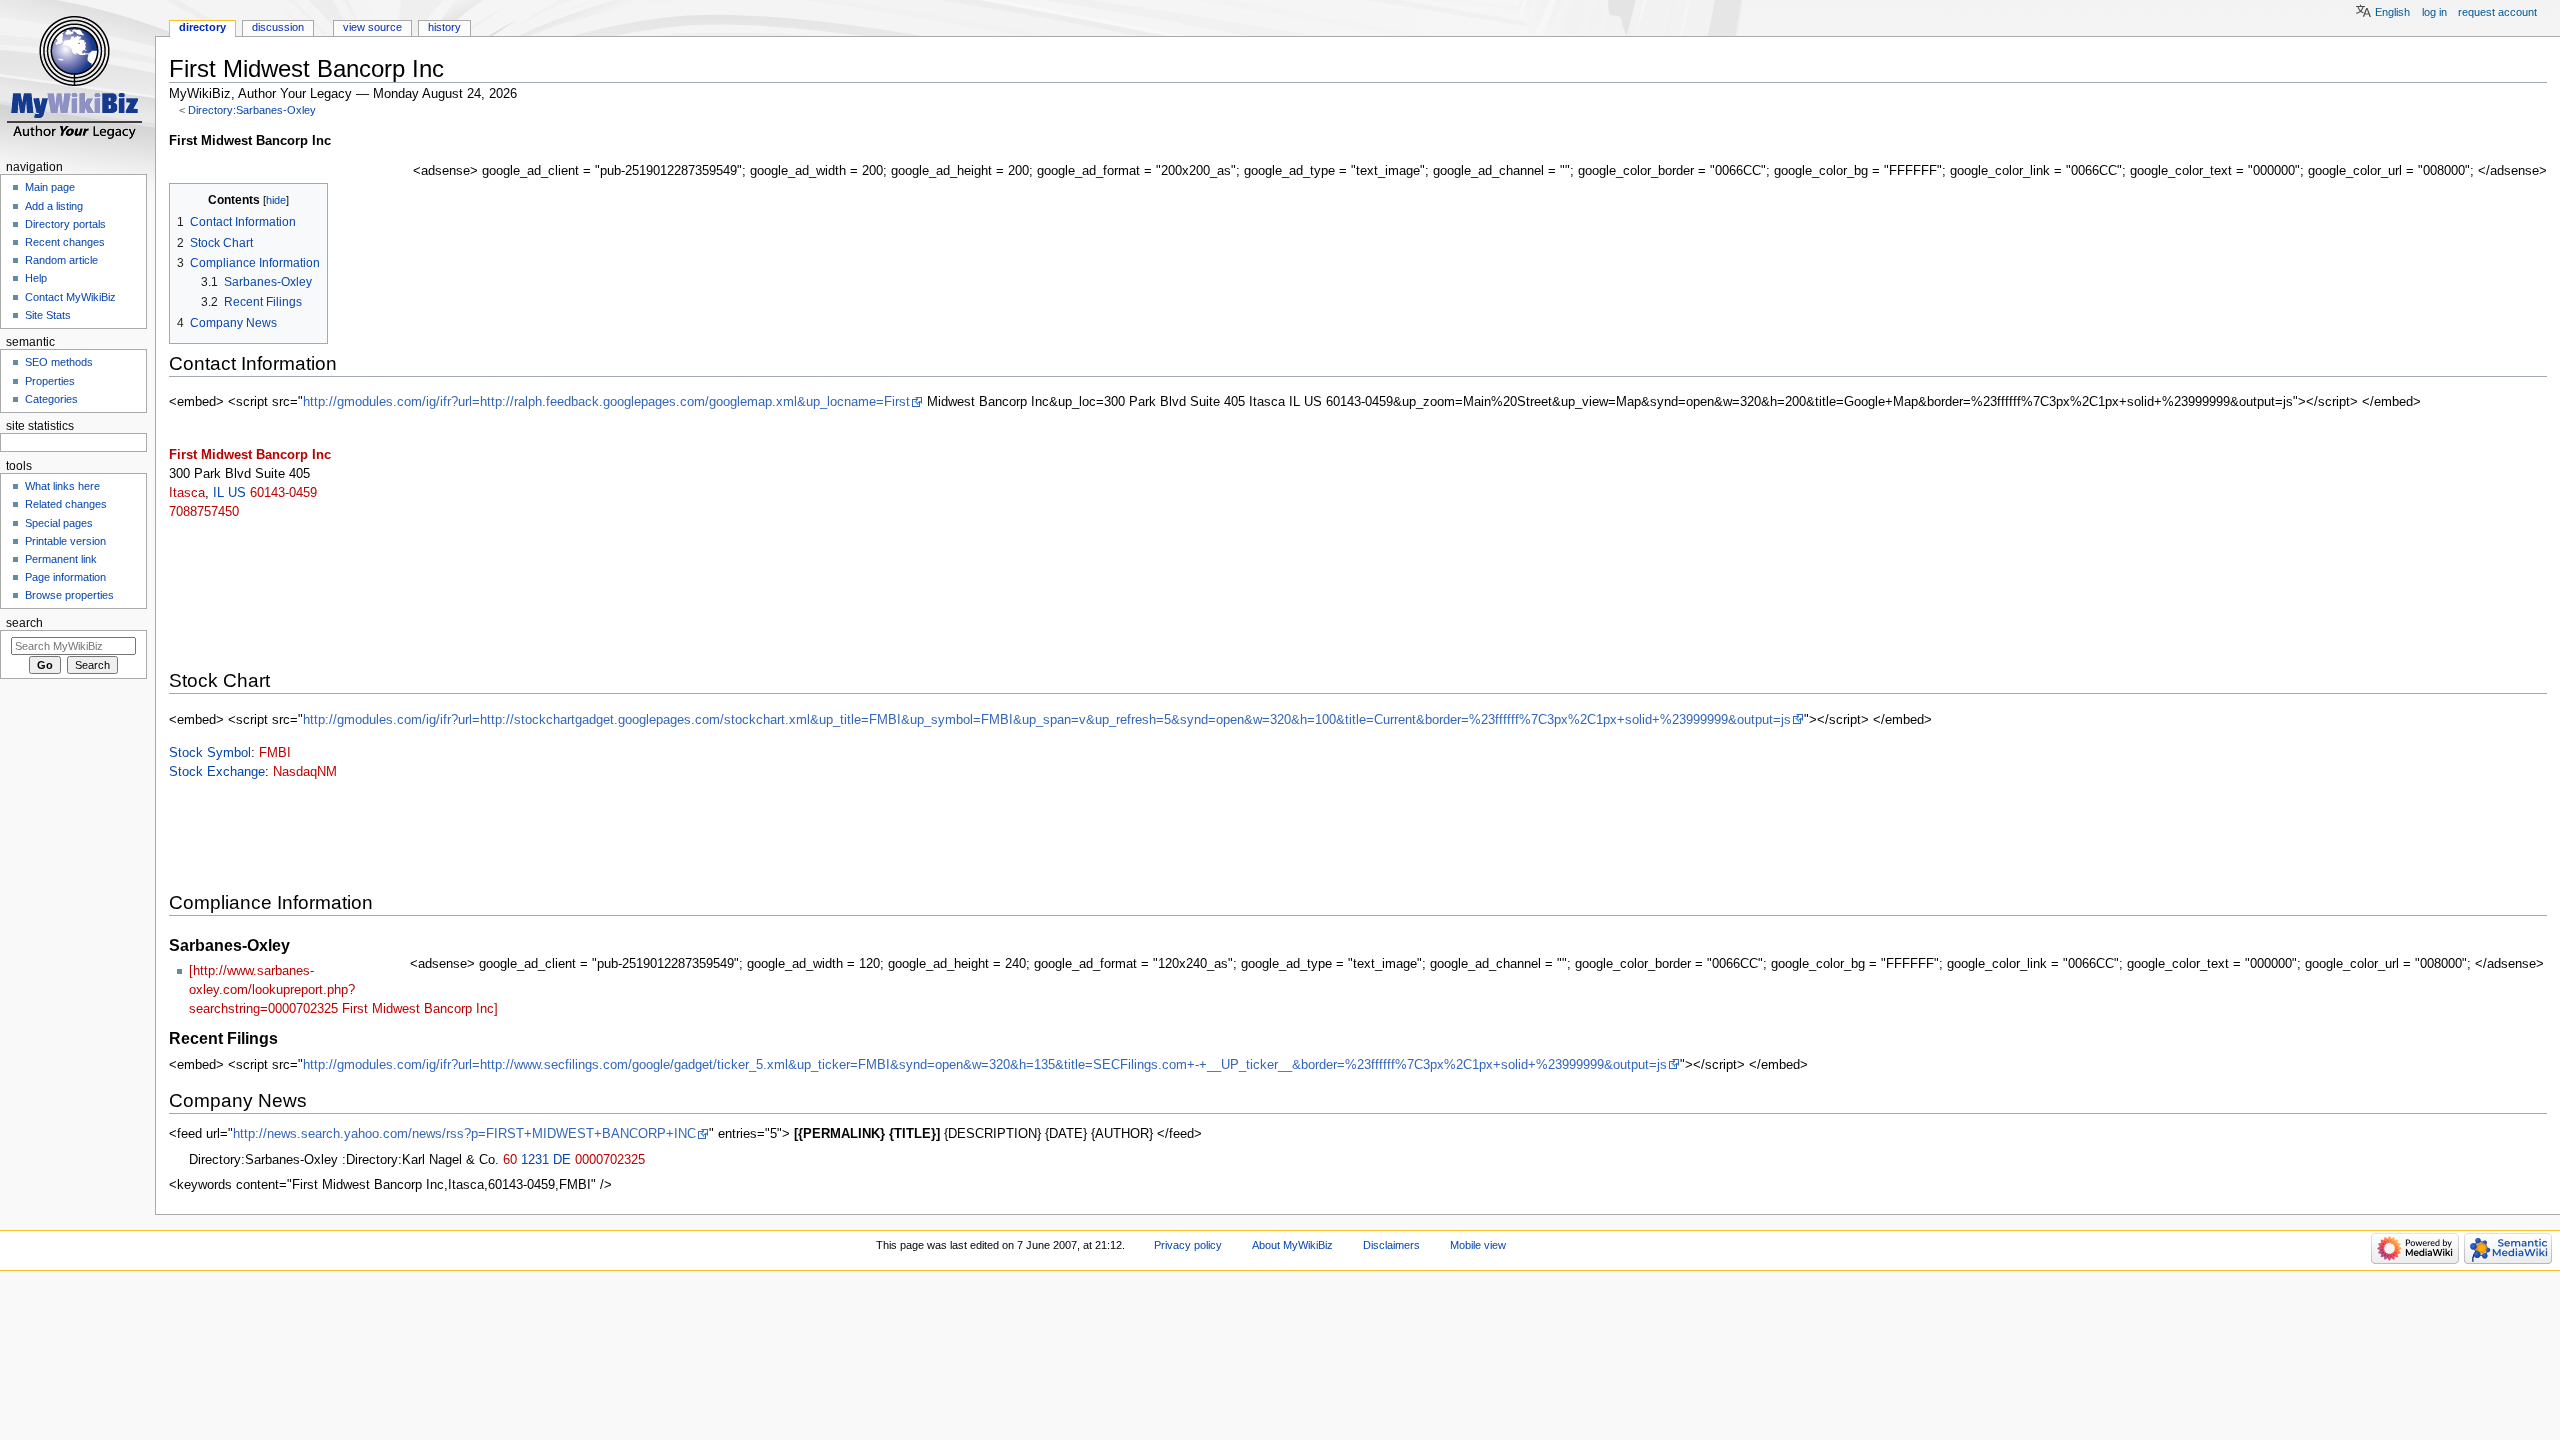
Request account (2497, 12)
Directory (202, 27)
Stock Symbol (210, 753)
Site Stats (48, 315)
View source (372, 27)
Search (24, 623)
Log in (2434, 12)
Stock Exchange (217, 772)
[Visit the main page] (77, 77)
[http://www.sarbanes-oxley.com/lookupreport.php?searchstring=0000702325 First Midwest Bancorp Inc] (343, 990)
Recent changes (65, 242)
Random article (61, 260)
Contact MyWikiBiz (70, 297)
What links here (62, 486)
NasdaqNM (305, 772)
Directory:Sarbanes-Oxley (252, 110)
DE (562, 1160)
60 (510, 1160)
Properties (50, 381)
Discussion (278, 27)
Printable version (65, 541)
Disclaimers (1391, 1245)
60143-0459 (283, 493)
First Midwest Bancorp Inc (250, 455)
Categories (51, 399)
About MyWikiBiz (1292, 1245)
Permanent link (61, 559)
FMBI (275, 753)
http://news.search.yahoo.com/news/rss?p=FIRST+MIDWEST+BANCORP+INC (464, 1134)
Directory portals (65, 224)
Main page (50, 187)
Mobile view (1478, 1245)
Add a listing (54, 206)
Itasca (187, 493)
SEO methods (59, 362)
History (444, 27)
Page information (65, 577)
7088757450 (204, 512)
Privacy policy (1188, 1245)
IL (218, 493)
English (2392, 12)
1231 (535, 1160)
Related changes (66, 504)
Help (36, 278)
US (237, 493)
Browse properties (69, 595)
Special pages (59, 523)
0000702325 (610, 1160)
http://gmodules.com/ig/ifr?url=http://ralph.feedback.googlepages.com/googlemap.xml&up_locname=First (606, 402)
